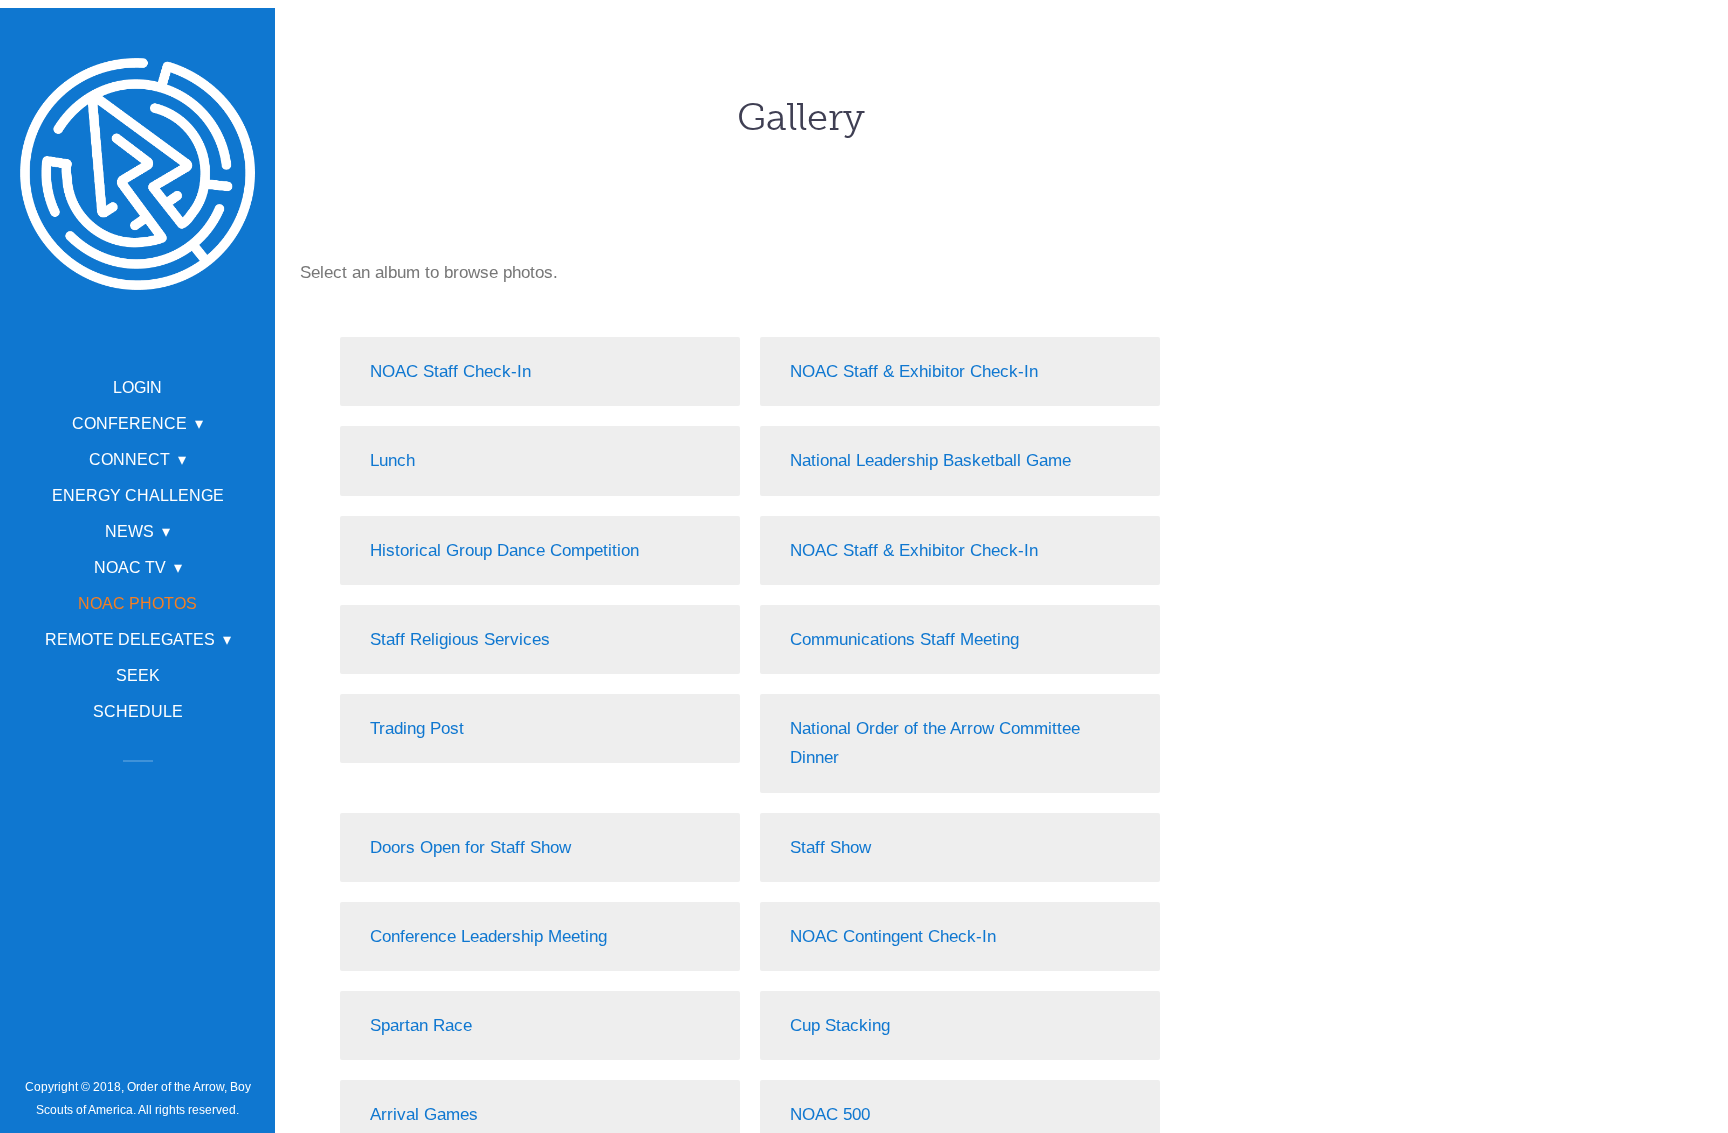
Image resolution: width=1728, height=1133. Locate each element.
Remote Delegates (130, 639)
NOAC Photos (137, 603)
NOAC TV (130, 567)
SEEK (138, 675)
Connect (129, 459)
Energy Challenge (138, 495)
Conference (129, 423)
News (129, 531)
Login (137, 387)
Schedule (138, 711)
